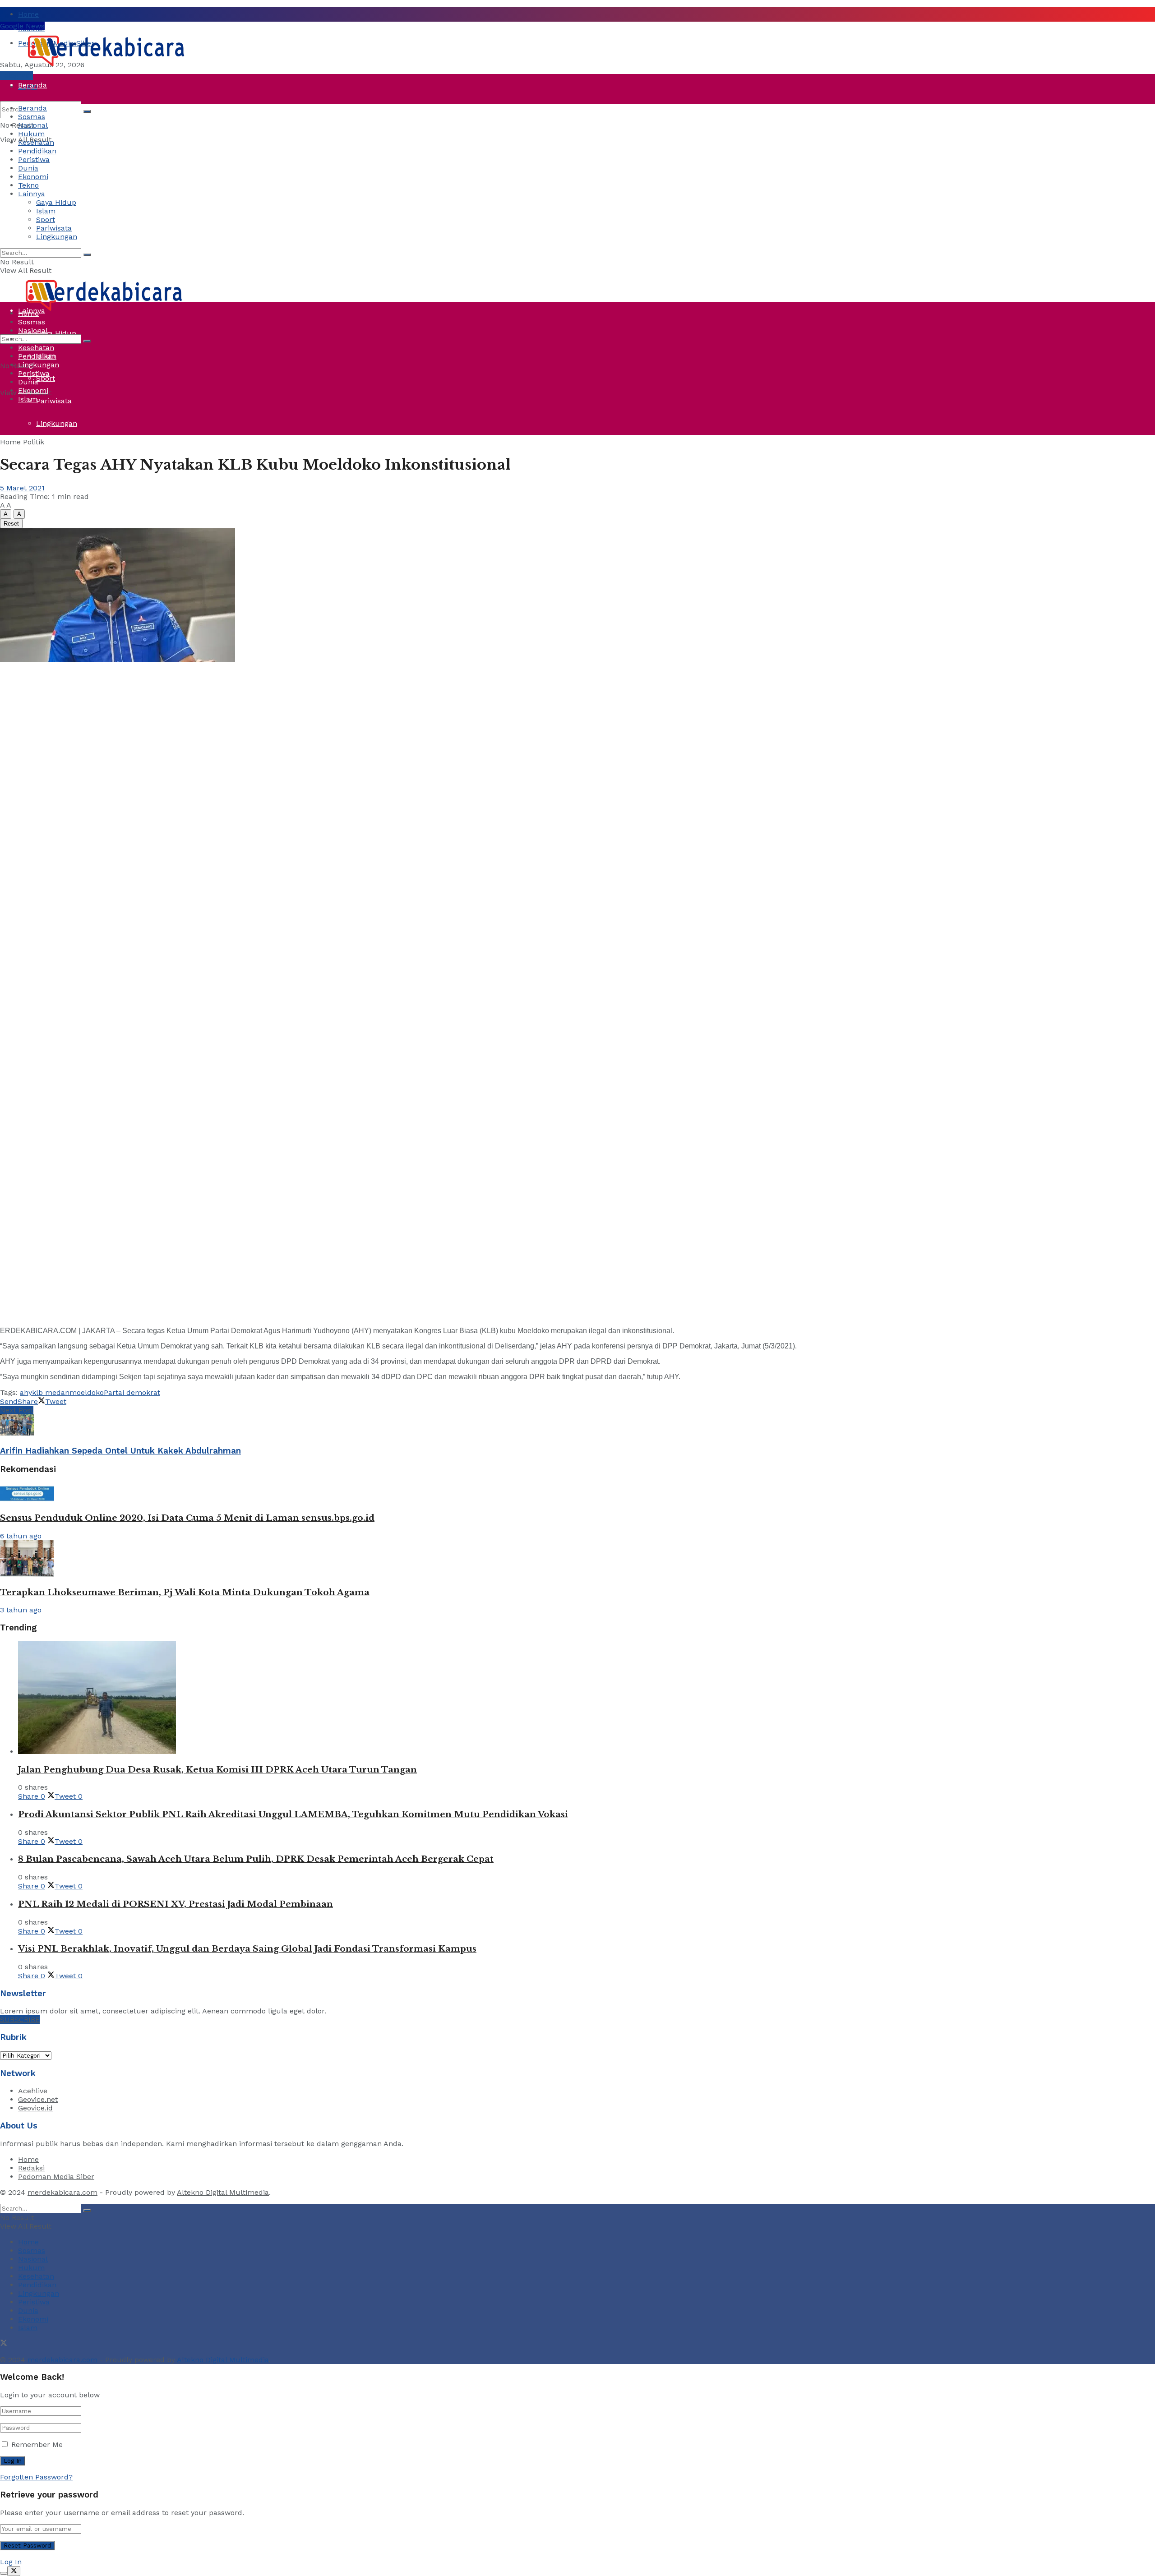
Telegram (16, 76)
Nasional (33, 125)
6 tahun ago (21, 1536)
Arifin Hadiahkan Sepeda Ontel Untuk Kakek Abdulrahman (120, 1451)
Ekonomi (33, 177)
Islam (46, 211)
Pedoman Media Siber (56, 2177)
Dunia (28, 243)
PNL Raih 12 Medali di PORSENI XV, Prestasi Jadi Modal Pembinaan (176, 1904)
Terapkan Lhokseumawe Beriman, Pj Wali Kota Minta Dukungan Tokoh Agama (185, 1592)
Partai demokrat (132, 1392)
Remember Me (37, 2444)
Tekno (28, 185)
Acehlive (33, 2091)
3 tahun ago (21, 1610)
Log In (11, 2562)
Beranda (32, 85)
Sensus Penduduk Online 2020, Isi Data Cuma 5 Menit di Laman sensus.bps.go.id (187, 1518)
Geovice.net (38, 2099)
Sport (46, 378)
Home (28, 14)
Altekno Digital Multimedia (223, 2192)
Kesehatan (36, 142)
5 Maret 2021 (22, 488)
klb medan (51, 1392)
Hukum (31, 134)
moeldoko (87, 1392)
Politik (34, 442)
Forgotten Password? (36, 2477)
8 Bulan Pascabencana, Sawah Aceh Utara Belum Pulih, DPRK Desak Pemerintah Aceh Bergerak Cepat (256, 1859)
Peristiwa (34, 220)
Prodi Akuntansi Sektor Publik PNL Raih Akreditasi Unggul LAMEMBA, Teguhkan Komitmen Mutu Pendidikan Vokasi (293, 1814)
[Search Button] (87, 111)
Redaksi (31, 2168)
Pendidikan (37, 151)
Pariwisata (54, 401)
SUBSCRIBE (20, 2020)
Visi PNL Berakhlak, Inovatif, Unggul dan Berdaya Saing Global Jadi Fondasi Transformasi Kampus (247, 1949)
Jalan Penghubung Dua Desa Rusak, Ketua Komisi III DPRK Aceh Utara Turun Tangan (217, 1770)
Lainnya (32, 194)
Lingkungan (57, 423)
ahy (26, 1392)
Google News (22, 26)
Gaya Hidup (56, 202)
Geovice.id (35, 2108)
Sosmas (32, 117)
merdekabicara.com (62, 2192)
